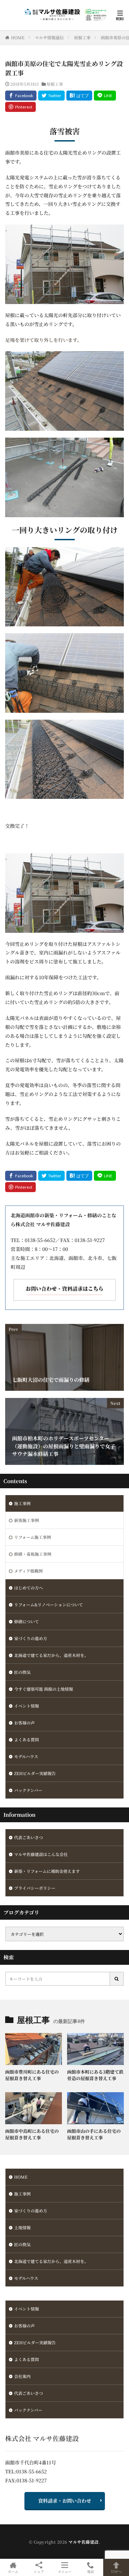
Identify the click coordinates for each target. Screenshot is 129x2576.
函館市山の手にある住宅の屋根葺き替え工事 (94, 2134)
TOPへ (116, 2571)
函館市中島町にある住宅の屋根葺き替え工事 (32, 2134)
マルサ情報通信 (49, 37)
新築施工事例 (26, 1520)
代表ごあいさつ (29, 1837)
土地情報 (22, 2227)
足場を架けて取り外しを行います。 (44, 340)
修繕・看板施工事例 (33, 1554)
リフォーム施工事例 (33, 1537)
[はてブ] (79, 96)
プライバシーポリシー (35, 1888)
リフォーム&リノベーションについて (49, 1604)
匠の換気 (22, 1672)
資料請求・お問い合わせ (65, 2501)
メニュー (65, 2571)
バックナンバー (28, 1790)
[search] (117, 1979)
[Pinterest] (20, 107)
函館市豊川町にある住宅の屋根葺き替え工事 (32, 2075)
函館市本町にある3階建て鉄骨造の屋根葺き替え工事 (95, 2075)
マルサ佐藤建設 (84, 2542)
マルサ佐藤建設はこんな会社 (41, 1854)
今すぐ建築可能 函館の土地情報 (44, 1689)
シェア (39, 2571)
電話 (90, 2571)
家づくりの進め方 (31, 1638)
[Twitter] (51, 96)
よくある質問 (26, 1739)
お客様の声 (24, 1723)
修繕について (26, 1621)
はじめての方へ (29, 1588)
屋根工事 (82, 37)
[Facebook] (21, 96)
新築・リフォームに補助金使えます (47, 1871)
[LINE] (105, 96)
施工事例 (22, 1503)
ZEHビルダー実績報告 (35, 1773)
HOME (18, 37)
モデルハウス (26, 1756)
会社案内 (22, 2376)
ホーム (13, 2571)
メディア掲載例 (28, 1571)
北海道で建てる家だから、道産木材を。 (51, 1655)
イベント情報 (26, 1706)
